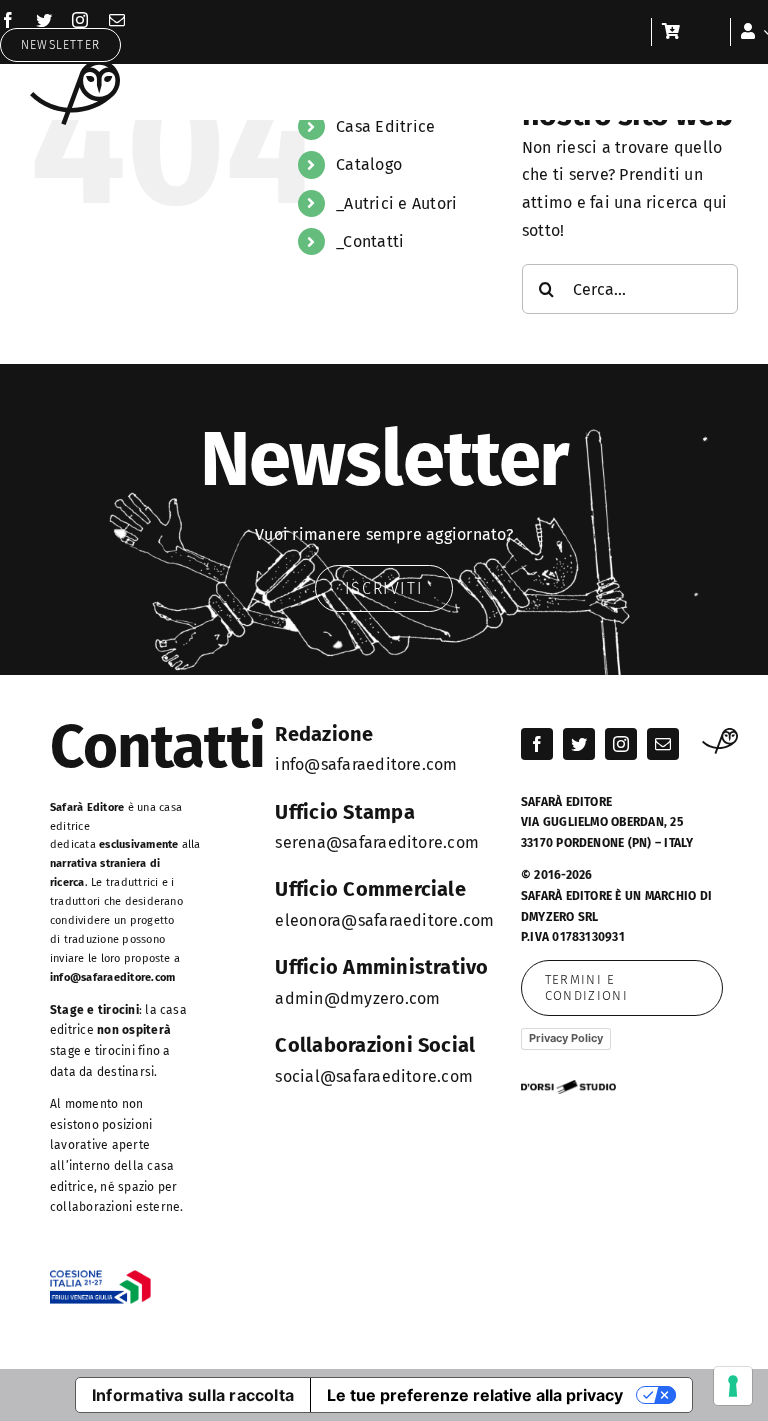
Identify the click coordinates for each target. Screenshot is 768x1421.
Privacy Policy (566, 1038)
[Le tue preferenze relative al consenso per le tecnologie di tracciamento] (733, 1386)
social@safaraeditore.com (374, 1076)
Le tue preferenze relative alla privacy (475, 1395)
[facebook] (8, 20)
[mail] (117, 20)
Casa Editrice (385, 126)
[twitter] (44, 20)
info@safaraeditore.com (112, 977)
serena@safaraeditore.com (377, 842)
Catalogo (369, 164)
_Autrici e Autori (396, 203)
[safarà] (75, 67)
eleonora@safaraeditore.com (384, 920)
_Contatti (370, 241)
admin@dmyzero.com (357, 998)
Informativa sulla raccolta (193, 1395)
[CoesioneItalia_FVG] (100, 1277)
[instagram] (80, 20)
